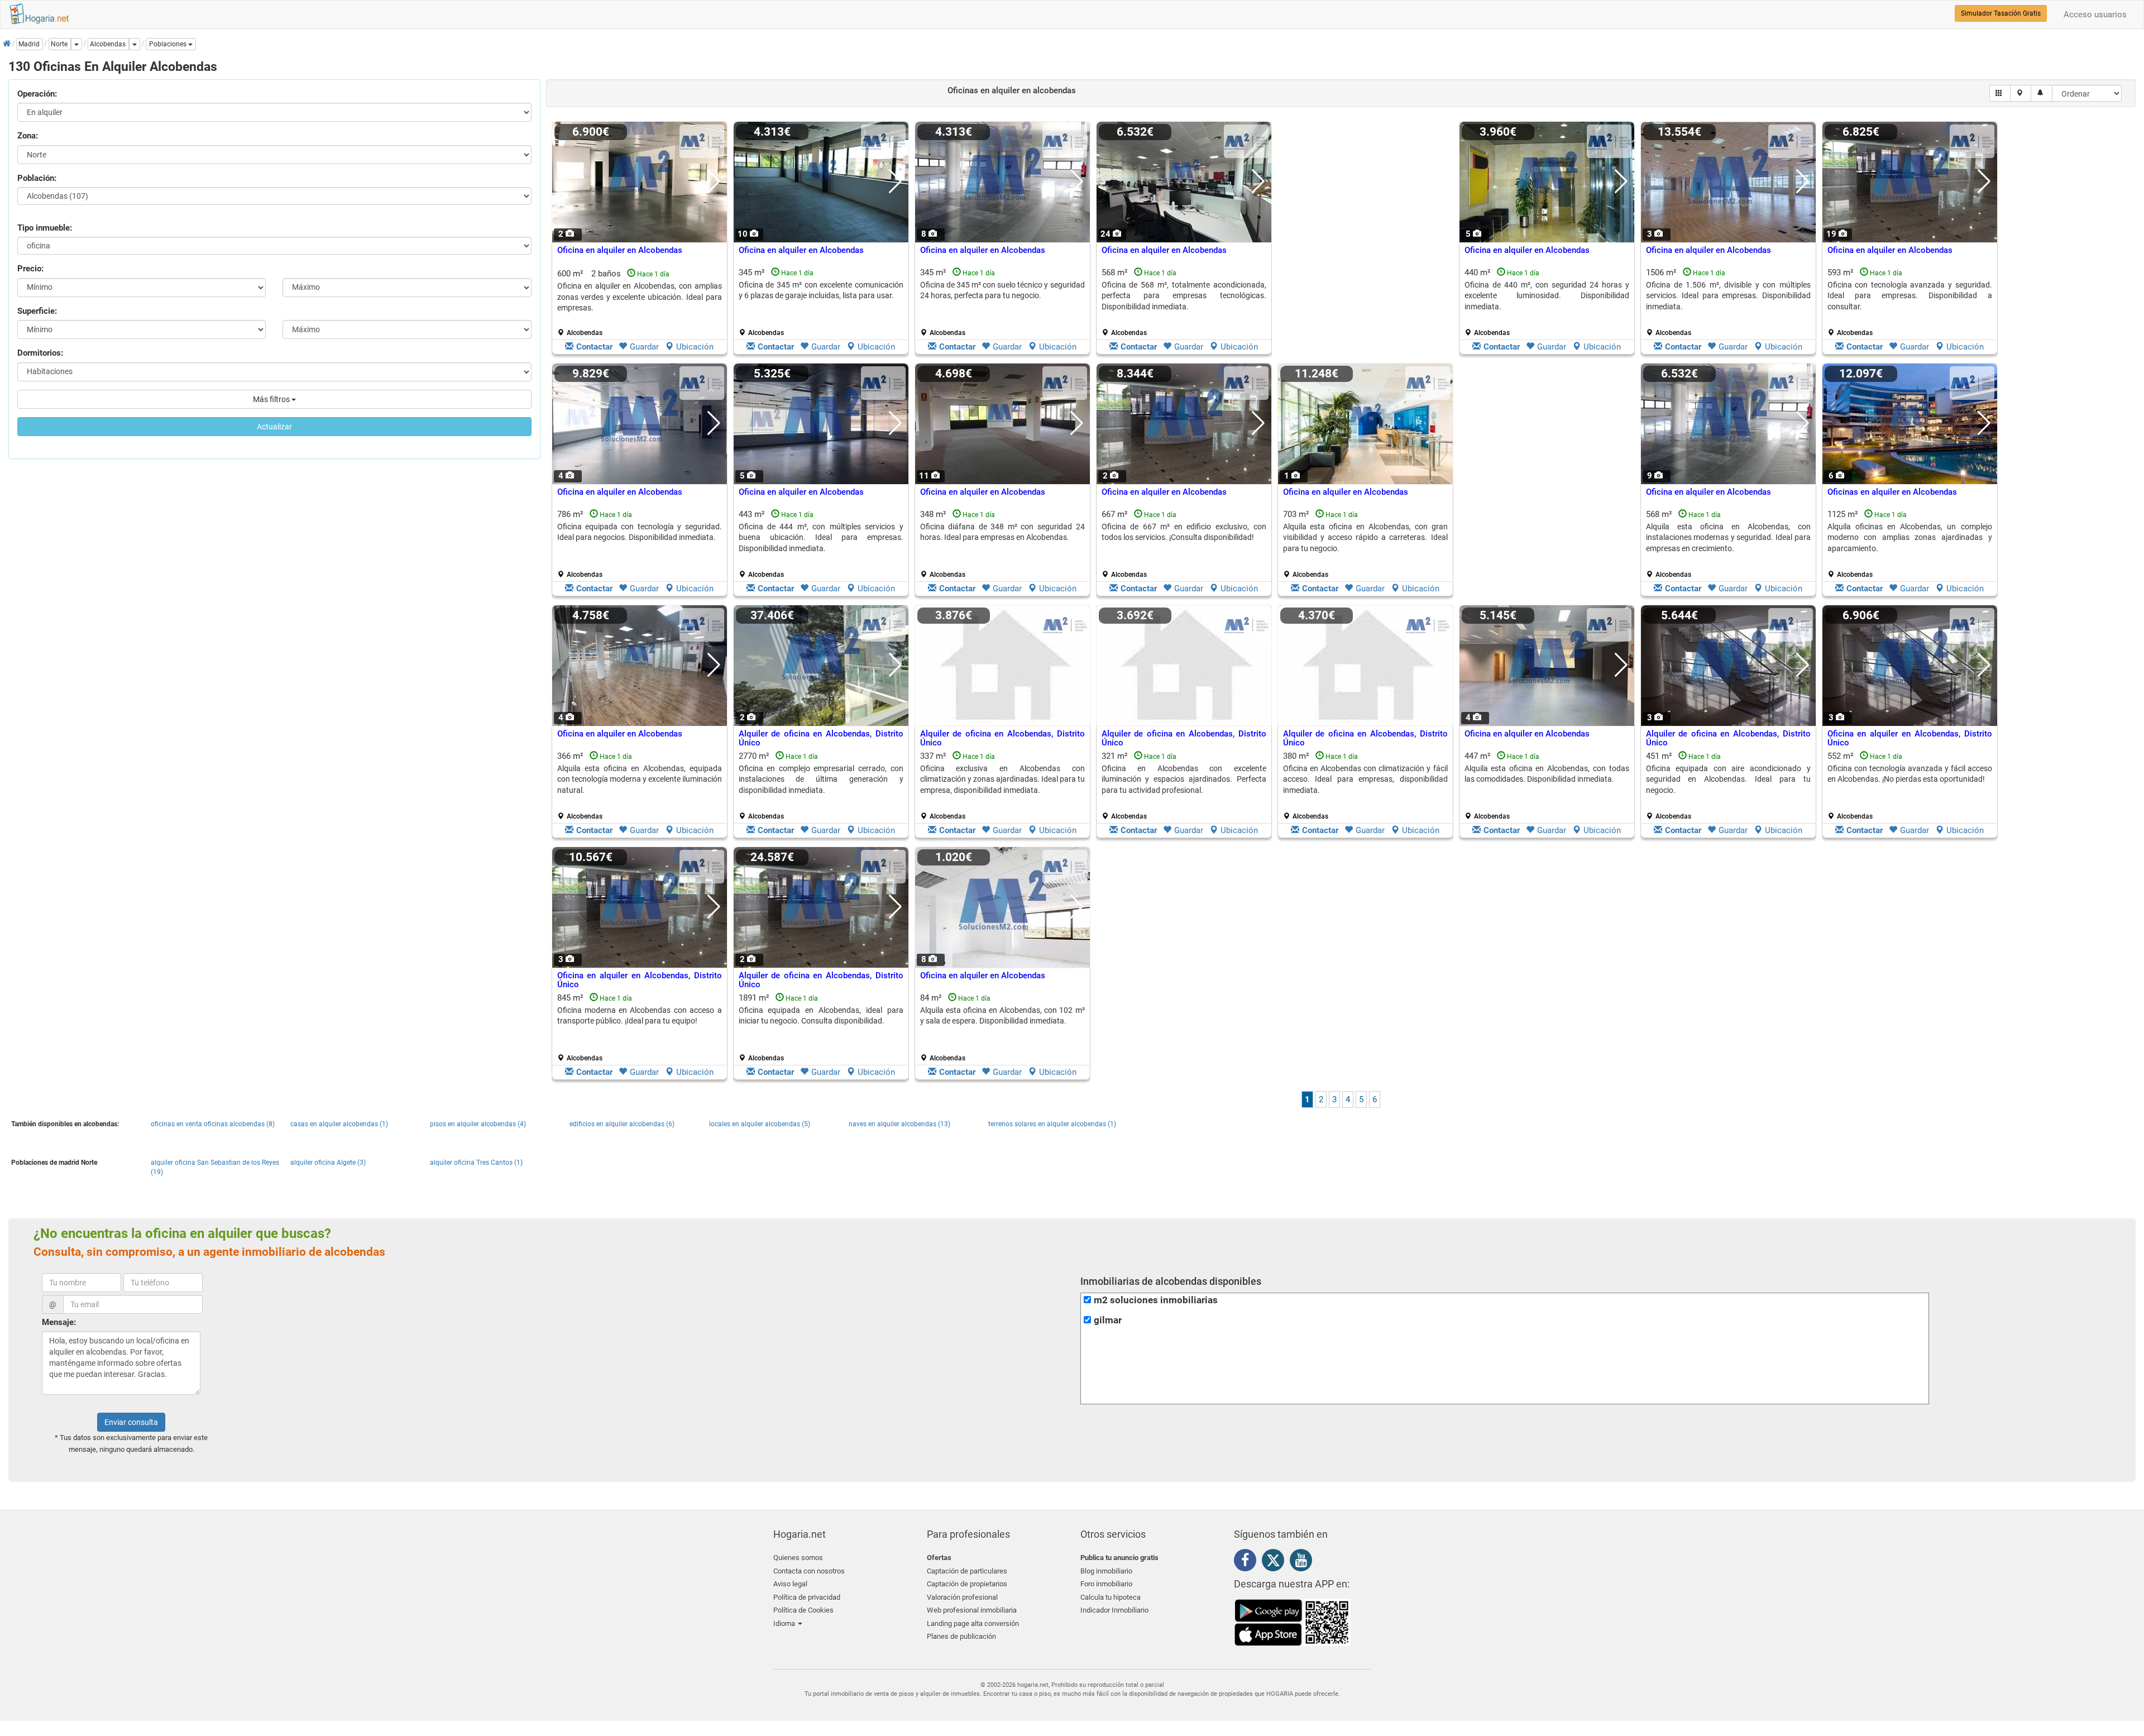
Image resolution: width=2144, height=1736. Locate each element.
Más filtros (272, 399)
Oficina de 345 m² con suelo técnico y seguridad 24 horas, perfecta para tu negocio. (1002, 290)
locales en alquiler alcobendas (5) (760, 1124)
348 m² (1002, 544)
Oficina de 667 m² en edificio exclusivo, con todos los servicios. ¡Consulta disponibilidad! (1184, 532)
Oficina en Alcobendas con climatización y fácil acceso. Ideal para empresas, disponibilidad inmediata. (1365, 779)
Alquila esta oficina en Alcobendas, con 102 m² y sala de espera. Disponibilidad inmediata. (1002, 1015)
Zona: (28, 136)
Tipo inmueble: (45, 228)
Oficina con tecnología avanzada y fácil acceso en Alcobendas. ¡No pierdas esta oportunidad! (1910, 774)
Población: (37, 178)
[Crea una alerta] (2042, 93)
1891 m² (821, 1027)
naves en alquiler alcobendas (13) (899, 1124)
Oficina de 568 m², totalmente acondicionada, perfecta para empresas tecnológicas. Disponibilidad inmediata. (1184, 296)
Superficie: (37, 311)
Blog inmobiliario (1106, 1571)
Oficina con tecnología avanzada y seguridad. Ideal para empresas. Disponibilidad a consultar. (1910, 296)
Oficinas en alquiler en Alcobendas (1892, 492)
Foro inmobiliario (1106, 1584)
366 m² (640, 786)
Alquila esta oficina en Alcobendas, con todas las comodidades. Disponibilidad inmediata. (1547, 774)
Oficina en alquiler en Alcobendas (620, 250)
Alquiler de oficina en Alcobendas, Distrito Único (821, 738)
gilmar (1108, 1320)
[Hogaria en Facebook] (1248, 1562)
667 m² (1184, 544)
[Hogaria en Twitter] (1276, 1563)
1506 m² (1728, 302)
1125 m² (1910, 544)
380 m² (1365, 786)
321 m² (1184, 786)
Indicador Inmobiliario (1114, 1610)
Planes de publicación (961, 1636)
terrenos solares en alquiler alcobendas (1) (1052, 1124)
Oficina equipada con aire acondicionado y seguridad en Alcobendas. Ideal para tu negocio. (1728, 779)
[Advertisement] (1365, 241)
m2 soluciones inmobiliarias (1156, 1300)
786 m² (640, 544)
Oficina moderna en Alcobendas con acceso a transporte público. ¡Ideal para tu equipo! (640, 1015)
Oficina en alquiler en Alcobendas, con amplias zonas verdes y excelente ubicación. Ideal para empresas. (640, 297)
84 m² (1002, 1027)
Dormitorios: (40, 353)
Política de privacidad (807, 1597)
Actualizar (274, 427)
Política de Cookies (803, 1610)
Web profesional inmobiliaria (972, 1610)
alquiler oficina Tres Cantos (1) (476, 1163)
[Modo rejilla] (2000, 93)
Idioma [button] (785, 1623)
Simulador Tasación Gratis (2001, 13)
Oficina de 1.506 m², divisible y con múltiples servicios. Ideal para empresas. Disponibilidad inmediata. (1728, 296)
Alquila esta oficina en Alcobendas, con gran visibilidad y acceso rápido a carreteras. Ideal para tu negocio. (1365, 537)
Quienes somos (798, 1558)
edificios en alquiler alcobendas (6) (622, 1124)
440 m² (1547, 302)
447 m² (1547, 786)
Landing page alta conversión (973, 1623)
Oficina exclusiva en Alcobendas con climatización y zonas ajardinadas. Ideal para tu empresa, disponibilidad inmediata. (1002, 779)
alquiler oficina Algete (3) (328, 1163)
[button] (171, 44)
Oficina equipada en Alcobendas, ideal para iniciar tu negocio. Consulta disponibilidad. (821, 1015)
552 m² (1910, 786)
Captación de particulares (967, 1571)
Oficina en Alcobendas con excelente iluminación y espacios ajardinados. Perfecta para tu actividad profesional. (1184, 779)
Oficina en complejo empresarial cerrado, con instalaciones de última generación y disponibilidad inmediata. (821, 779)
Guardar (644, 347)
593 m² (1910, 302)
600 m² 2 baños (640, 303)
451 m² (1728, 786)
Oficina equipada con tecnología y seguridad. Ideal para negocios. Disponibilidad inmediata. (640, 532)
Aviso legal (790, 1584)
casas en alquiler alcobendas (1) (339, 1124)
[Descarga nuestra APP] (1293, 1622)
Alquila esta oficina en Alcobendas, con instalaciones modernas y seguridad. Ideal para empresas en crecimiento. (1728, 537)
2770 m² (821, 786)
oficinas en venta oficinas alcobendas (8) (213, 1124)
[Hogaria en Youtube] (1304, 1562)
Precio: (30, 269)
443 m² (821, 544)
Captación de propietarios (967, 1584)
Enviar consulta (131, 1422)
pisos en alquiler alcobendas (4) (478, 1124)
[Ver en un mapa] (2021, 93)
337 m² (1002, 786)
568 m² (1184, 302)
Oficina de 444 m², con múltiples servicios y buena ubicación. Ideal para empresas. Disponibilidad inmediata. (821, 537)
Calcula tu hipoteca (1111, 1597)
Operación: (37, 94)
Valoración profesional (962, 1597)
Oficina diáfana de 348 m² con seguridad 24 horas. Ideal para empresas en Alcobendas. (1002, 532)
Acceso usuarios (2095, 15)
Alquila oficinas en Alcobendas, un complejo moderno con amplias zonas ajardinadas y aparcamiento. (1910, 537)
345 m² (821, 302)
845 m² (640, 1027)
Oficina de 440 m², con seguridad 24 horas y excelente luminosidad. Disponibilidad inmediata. (1547, 296)
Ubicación (695, 347)
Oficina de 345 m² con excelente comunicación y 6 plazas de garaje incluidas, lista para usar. (821, 290)
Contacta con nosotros (809, 1571)
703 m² (1365, 544)
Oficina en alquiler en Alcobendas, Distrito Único (1910, 738)
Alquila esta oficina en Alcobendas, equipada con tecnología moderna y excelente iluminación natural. (640, 779)
